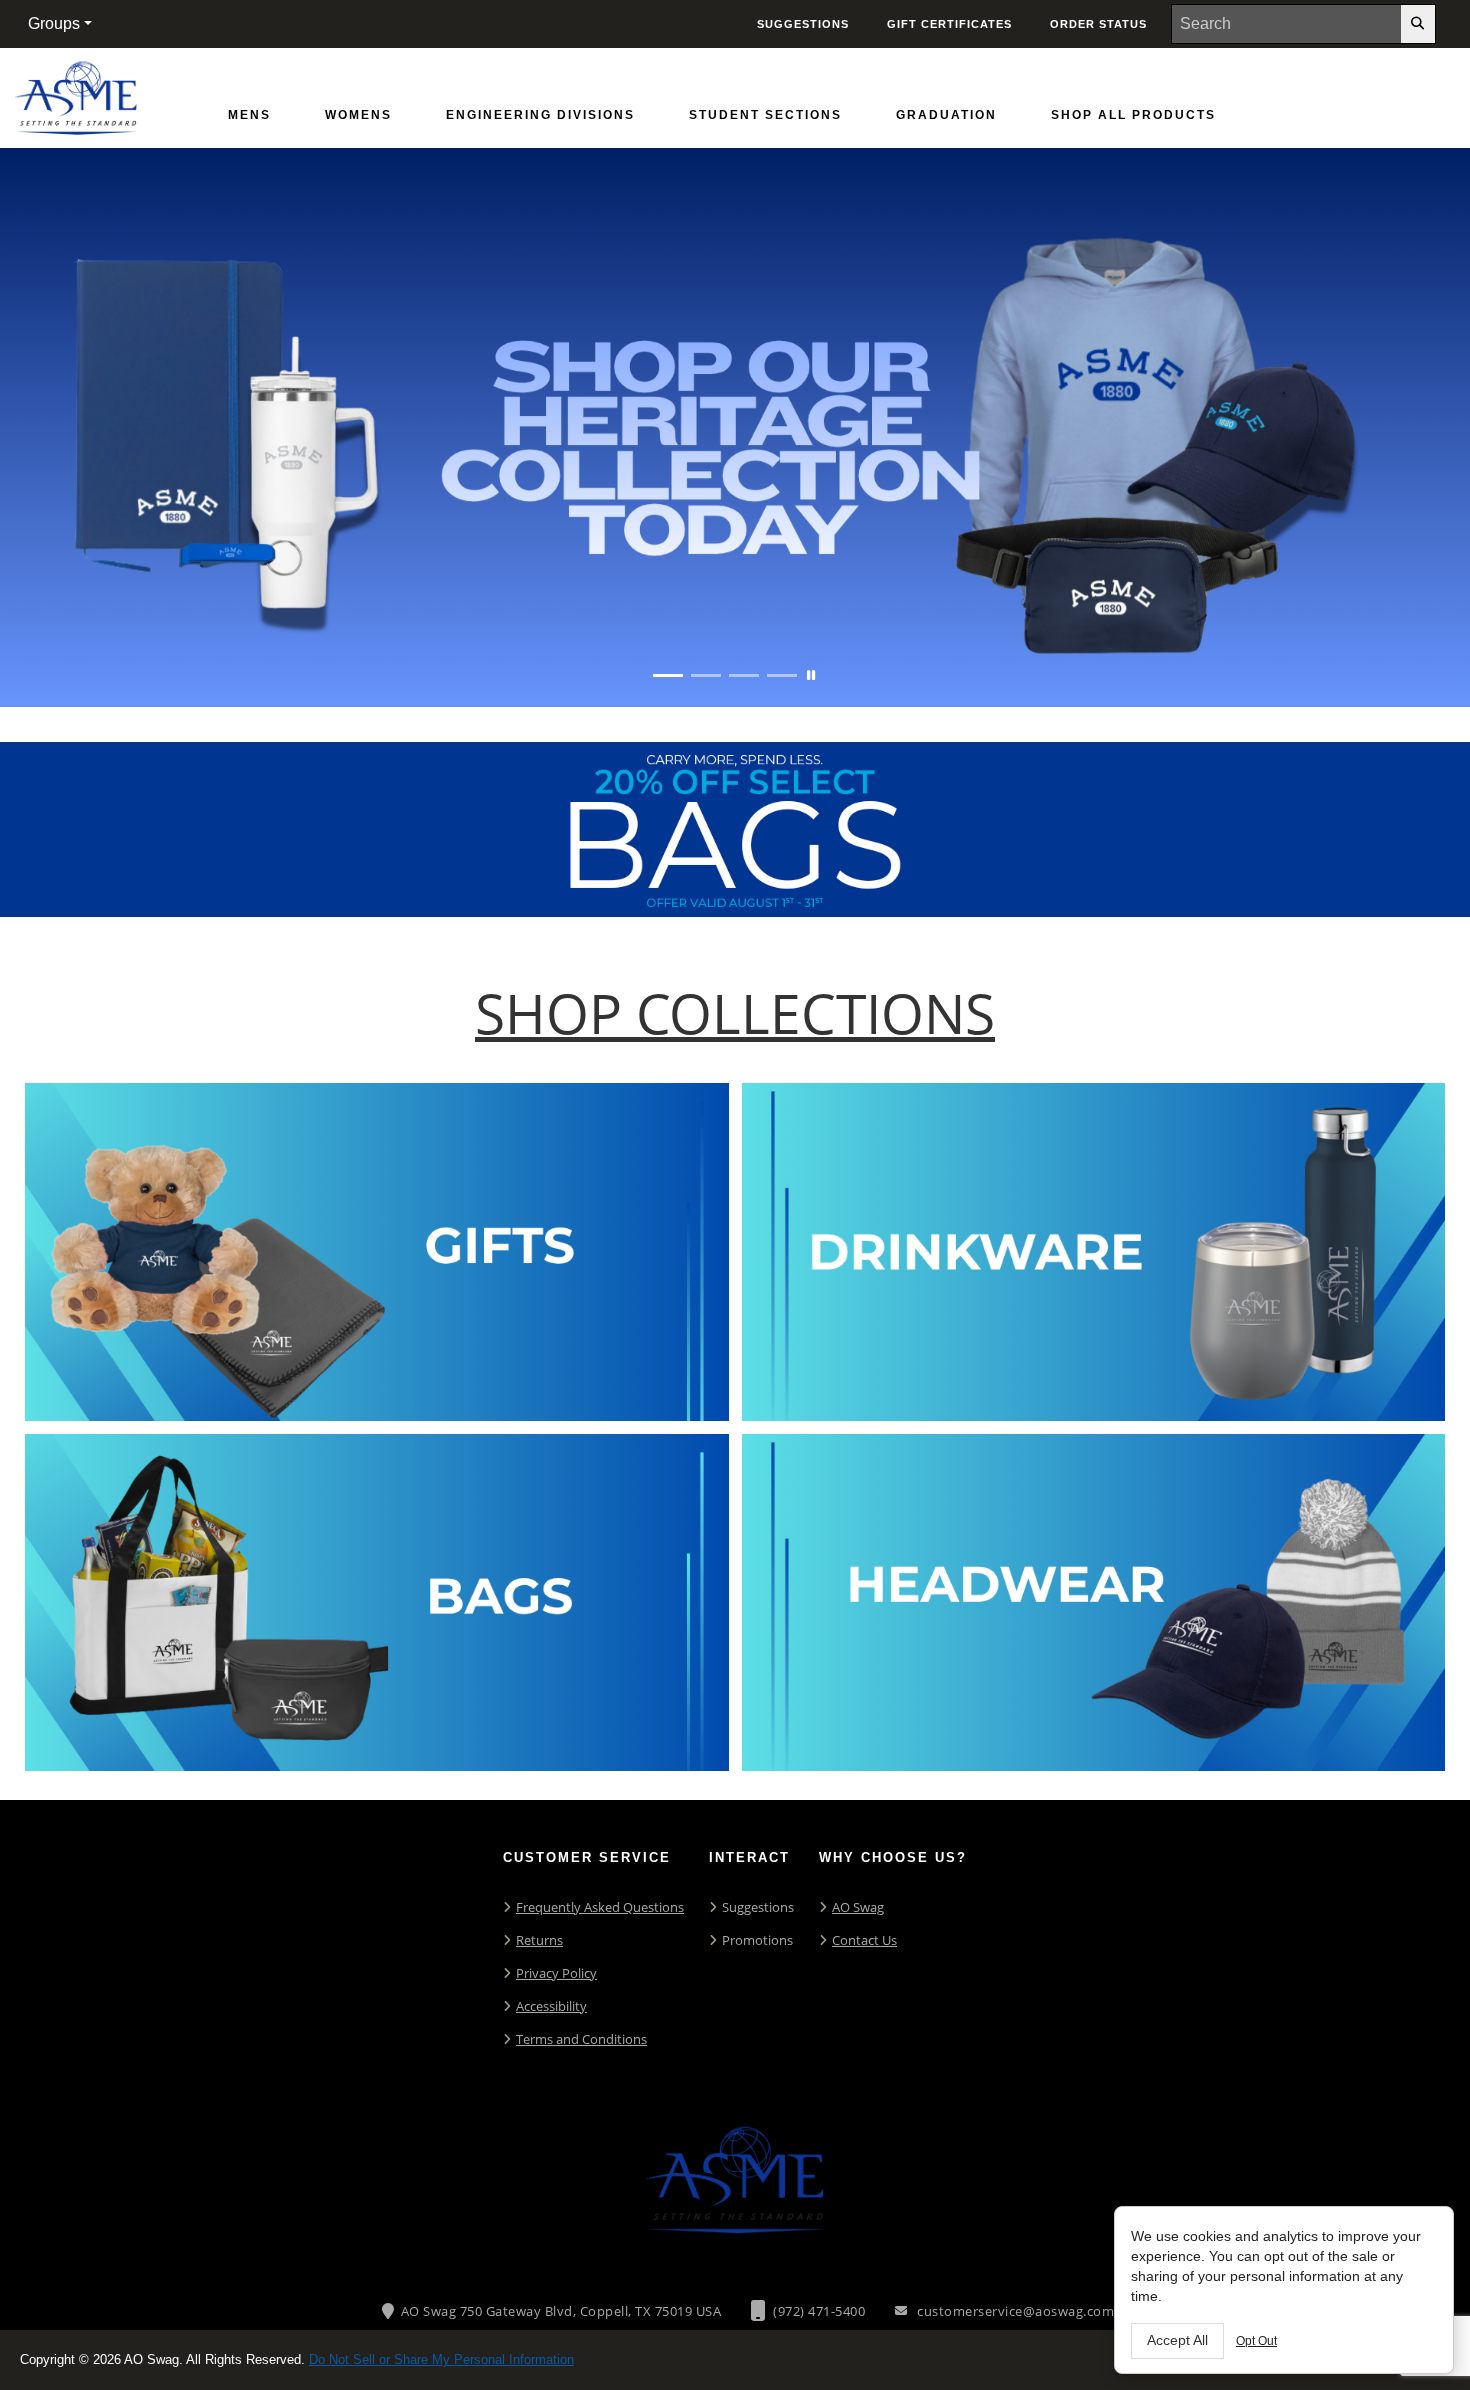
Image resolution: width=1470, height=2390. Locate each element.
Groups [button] (54, 23)
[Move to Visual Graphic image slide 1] (668, 675)
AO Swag (858, 1907)
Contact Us (864, 1940)
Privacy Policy (556, 1973)
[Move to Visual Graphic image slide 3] (744, 675)
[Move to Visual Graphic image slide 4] (782, 675)
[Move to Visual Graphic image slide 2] (706, 675)
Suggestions (758, 1907)
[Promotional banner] (735, 427)
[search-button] (1418, 24)
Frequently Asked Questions (600, 1907)
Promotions (757, 1940)
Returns (539, 1940)
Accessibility (551, 2006)
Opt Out (1256, 2341)
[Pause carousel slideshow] (811, 675)
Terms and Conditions (581, 2039)
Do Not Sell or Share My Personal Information (441, 2359)
